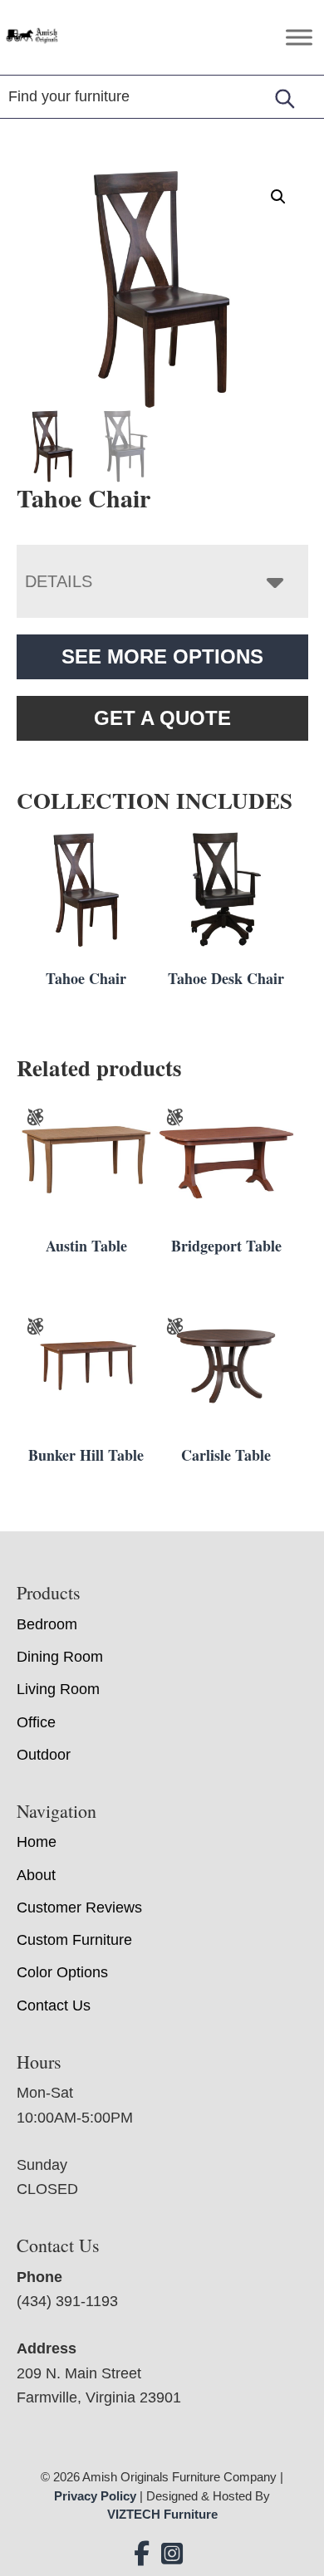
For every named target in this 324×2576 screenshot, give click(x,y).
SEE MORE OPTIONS (162, 656)
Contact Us (54, 2005)
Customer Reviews (79, 1908)
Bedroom (47, 1624)
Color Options (62, 1972)
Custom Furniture (74, 1940)
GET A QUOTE (162, 718)
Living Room (58, 1689)
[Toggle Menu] (299, 37)
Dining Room (60, 1657)
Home (37, 1842)
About (36, 1875)
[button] (278, 197)
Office (36, 1722)
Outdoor (44, 1755)
